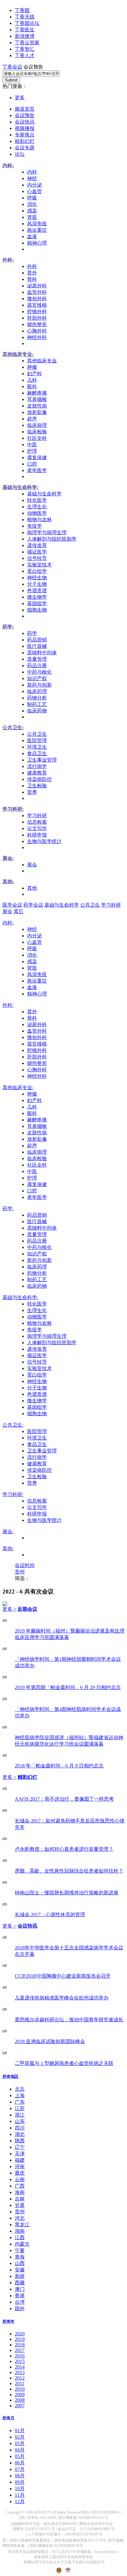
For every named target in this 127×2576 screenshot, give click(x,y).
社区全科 (37, 438)
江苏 (20, 2108)
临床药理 (37, 691)
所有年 (8, 2321)
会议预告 (25, 115)
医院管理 (37, 741)
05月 (20, 2456)
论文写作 (37, 828)
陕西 (20, 2141)
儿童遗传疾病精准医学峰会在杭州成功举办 (62, 1998)
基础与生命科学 (44, 494)
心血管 (35, 191)
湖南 (20, 2231)
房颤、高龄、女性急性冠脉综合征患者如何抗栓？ (69, 1871)
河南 (20, 2166)
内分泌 (35, 185)
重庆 (20, 2173)
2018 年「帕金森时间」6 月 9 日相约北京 (59, 1766)
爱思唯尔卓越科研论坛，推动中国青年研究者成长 (69, 2020)
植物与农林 (39, 520)
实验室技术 (39, 565)
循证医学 (37, 552)
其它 (18, 911)
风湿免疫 (37, 224)
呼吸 (32, 198)
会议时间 (25, 1565)
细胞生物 (37, 610)
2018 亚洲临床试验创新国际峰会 (50, 2041)
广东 (20, 2102)
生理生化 (37, 507)
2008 (20, 2400)
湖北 (20, 2134)
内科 (32, 172)
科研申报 (37, 835)
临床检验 (37, 432)
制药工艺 (37, 704)
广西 (20, 2186)
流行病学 (37, 766)
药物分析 (37, 698)
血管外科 (37, 292)
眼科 (32, 386)
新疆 (20, 2276)
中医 (32, 445)
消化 (32, 204)
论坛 (20, 154)
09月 (20, 2482)
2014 (20, 2367)
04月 (20, 2450)
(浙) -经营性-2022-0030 (37, 2518)
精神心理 (37, 243)
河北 (20, 2218)
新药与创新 (39, 685)
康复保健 (37, 457)
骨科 (32, 279)
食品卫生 (37, 753)
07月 (20, 2469)
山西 (20, 2263)
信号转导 (37, 558)
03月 (20, 2443)
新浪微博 (25, 36)
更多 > (9, 1609)
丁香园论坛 (27, 23)
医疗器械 (37, 646)
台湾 (20, 2302)
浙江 (20, 2115)
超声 (32, 419)
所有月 (8, 2418)
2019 (20, 2339)
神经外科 (37, 337)
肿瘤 (32, 367)
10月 (20, 2489)
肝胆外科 (37, 318)
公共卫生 (37, 734)
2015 (20, 2361)
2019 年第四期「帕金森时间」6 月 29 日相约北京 (68, 1687)
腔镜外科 (37, 311)
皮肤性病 (37, 406)
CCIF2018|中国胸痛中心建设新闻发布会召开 (63, 1976)
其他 (32, 888)
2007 (20, 2406)
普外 (32, 273)
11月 (20, 2495)
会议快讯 (25, 122)
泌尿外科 (37, 286)
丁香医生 (25, 30)
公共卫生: (13, 728)
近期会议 (27, 1609)
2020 (20, 2334)
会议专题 (25, 148)
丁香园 (22, 10)
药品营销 (37, 640)
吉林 (20, 2199)
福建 (20, 2160)
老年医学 (37, 470)
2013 (20, 2372)
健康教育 (37, 773)
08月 (20, 2476)
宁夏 (20, 2250)
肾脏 (32, 217)
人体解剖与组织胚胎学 (52, 539)
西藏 (20, 2283)
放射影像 (37, 412)
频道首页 (25, 109)
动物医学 (37, 513)
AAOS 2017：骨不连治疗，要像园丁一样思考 (64, 1799)
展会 (32, 865)
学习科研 (37, 815)
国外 (20, 2308)
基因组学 (37, 603)
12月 (20, 2501)
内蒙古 (22, 2244)
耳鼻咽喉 (37, 399)
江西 (20, 2237)
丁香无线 (25, 17)
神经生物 (37, 578)
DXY (46, 2512)
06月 (20, 2463)
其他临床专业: (18, 354)
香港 (20, 2296)
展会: (8, 858)
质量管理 (37, 659)
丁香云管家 (27, 43)
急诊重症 (37, 230)
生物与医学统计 (44, 841)
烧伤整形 (37, 324)
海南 (20, 2192)
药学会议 (33, 905)
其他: (8, 882)
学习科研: (13, 809)
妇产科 (35, 374)
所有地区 (10, 2076)
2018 (20, 2345)
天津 (20, 2154)
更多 (20, 98)
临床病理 (37, 425)
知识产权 (37, 678)
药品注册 (37, 666)
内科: (8, 165)
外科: (8, 260)
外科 (32, 266)
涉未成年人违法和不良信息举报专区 (63, 2557)
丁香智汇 (25, 49)
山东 (20, 2121)
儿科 (32, 380)
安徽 (20, 2270)
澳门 (20, 2289)
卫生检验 (37, 786)
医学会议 (12, 905)
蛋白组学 (37, 571)
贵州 (20, 1572)
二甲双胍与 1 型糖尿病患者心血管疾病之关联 (64, 2063)
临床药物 (37, 711)
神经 (32, 178)
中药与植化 (39, 672)
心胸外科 (37, 331)
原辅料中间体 (42, 653)
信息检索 (37, 822)
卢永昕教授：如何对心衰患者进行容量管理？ (64, 1849)
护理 (32, 451)
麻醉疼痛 (37, 393)
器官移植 (37, 305)
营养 (32, 792)
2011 (20, 2383)
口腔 (32, 464)
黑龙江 (22, 2225)
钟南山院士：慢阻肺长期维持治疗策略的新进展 (67, 1893)
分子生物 (37, 584)
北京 (20, 2089)
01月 (20, 2430)
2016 (20, 2356)
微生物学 (37, 597)
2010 (20, 2389)
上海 (20, 2095)
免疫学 (35, 526)
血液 (32, 236)
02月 (20, 2437)
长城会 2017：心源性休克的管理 (50, 1914)
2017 (20, 2350)
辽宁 (20, 2147)
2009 (20, 2395)
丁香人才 (25, 55)
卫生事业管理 (42, 760)
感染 (32, 211)
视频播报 (25, 128)
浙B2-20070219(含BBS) (100, 2512)
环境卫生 (37, 747)
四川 (20, 2128)
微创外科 (37, 299)
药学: (8, 627)
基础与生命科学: (20, 487)
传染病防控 (39, 779)
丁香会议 (12, 67)
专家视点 (25, 135)
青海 (20, 2257)
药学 (32, 633)
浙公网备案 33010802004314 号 (83, 2518)
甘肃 (20, 2205)
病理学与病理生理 (47, 532)
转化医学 (37, 500)
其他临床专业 (42, 361)
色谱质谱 (37, 591)
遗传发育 (37, 545)
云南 (20, 2179)
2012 (20, 2378)
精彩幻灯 (25, 141)
